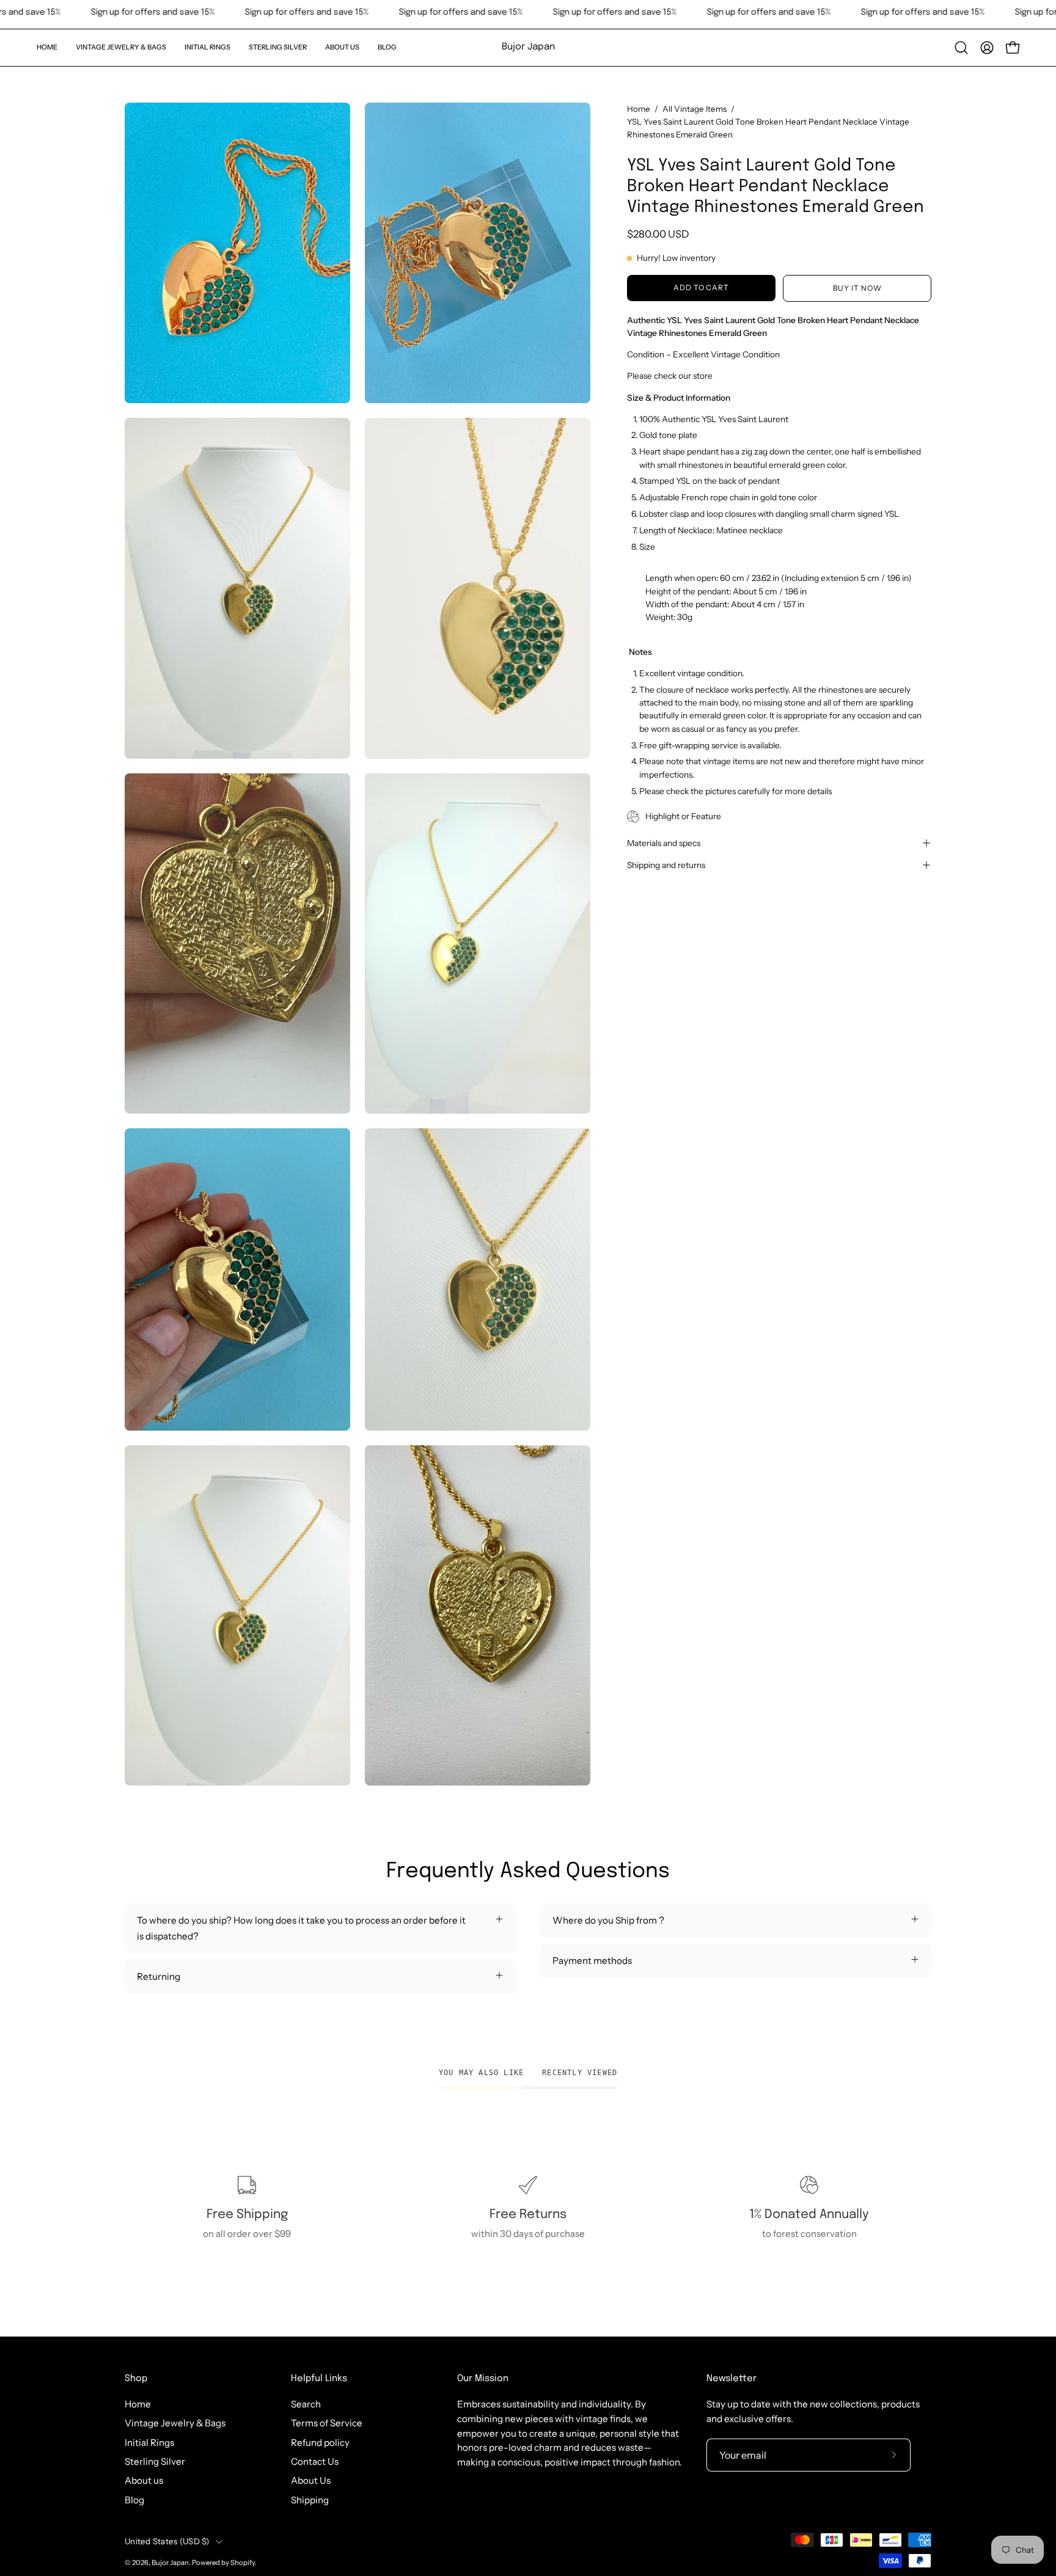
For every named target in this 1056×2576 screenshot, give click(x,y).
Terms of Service (327, 2423)
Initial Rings (149, 2443)
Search (306, 2404)
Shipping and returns (666, 865)
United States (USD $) (167, 2541)
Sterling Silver (155, 2461)
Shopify (243, 2563)
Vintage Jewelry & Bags (175, 2423)
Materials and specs (664, 843)
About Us (311, 2480)
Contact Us (315, 2461)
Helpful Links (319, 2379)
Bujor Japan (528, 47)
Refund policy (320, 2443)
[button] (121, 48)
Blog (134, 2500)
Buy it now (857, 288)
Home (639, 109)
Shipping (310, 2500)
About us (144, 2480)
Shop (136, 2379)
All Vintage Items (695, 109)
